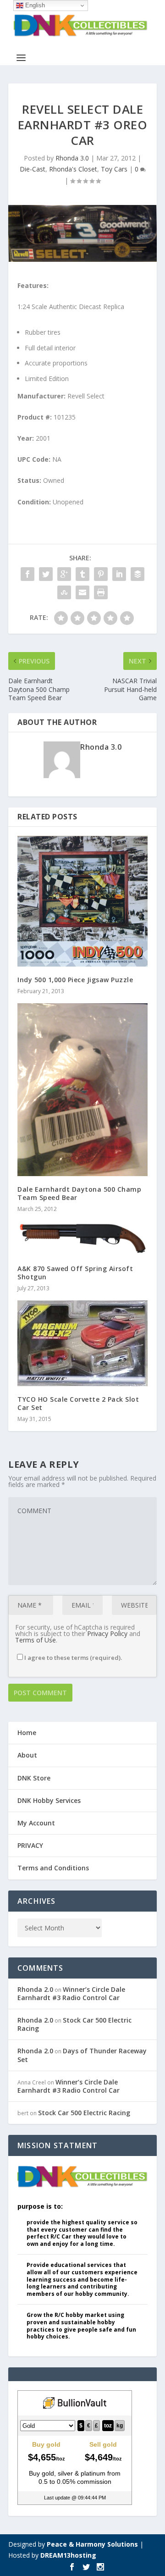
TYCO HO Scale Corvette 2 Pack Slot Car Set (78, 1403)
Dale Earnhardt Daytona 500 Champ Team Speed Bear (79, 1193)
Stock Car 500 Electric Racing (74, 2024)
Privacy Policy (107, 1633)
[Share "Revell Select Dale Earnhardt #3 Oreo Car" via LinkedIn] (119, 574)
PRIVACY (30, 1845)
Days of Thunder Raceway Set (82, 2055)
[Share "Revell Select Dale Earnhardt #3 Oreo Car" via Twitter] (46, 574)
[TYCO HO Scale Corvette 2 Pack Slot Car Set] (82, 1343)
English (34, 5)
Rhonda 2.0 (35, 1989)
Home (27, 1733)
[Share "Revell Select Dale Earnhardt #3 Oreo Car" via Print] (101, 592)
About (27, 1755)
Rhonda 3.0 (72, 158)
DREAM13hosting (68, 2555)
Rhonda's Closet (73, 169)
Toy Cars (114, 169)
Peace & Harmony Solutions (92, 2544)
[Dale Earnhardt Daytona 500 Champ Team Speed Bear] (82, 1090)
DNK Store (34, 1778)
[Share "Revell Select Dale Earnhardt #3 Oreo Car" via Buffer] (137, 574)
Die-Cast (33, 169)
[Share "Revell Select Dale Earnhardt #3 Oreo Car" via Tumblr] (82, 574)
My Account (36, 1823)
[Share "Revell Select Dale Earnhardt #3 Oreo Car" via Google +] (64, 574)
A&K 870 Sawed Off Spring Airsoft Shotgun (75, 1273)
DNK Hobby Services (49, 1800)
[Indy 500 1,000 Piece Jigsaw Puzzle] (82, 901)
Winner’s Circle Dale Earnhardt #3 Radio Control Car (71, 1993)
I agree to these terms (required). (73, 1658)
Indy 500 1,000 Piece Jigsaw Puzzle (75, 980)
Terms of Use (36, 1640)
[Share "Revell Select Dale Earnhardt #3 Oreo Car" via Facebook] (27, 574)
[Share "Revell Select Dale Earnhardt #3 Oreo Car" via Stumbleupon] (64, 592)
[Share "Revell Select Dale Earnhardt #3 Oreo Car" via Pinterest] (101, 574)
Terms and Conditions (53, 1868)
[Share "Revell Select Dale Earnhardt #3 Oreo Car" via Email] (82, 592)
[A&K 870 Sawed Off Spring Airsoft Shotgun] (82, 1238)
